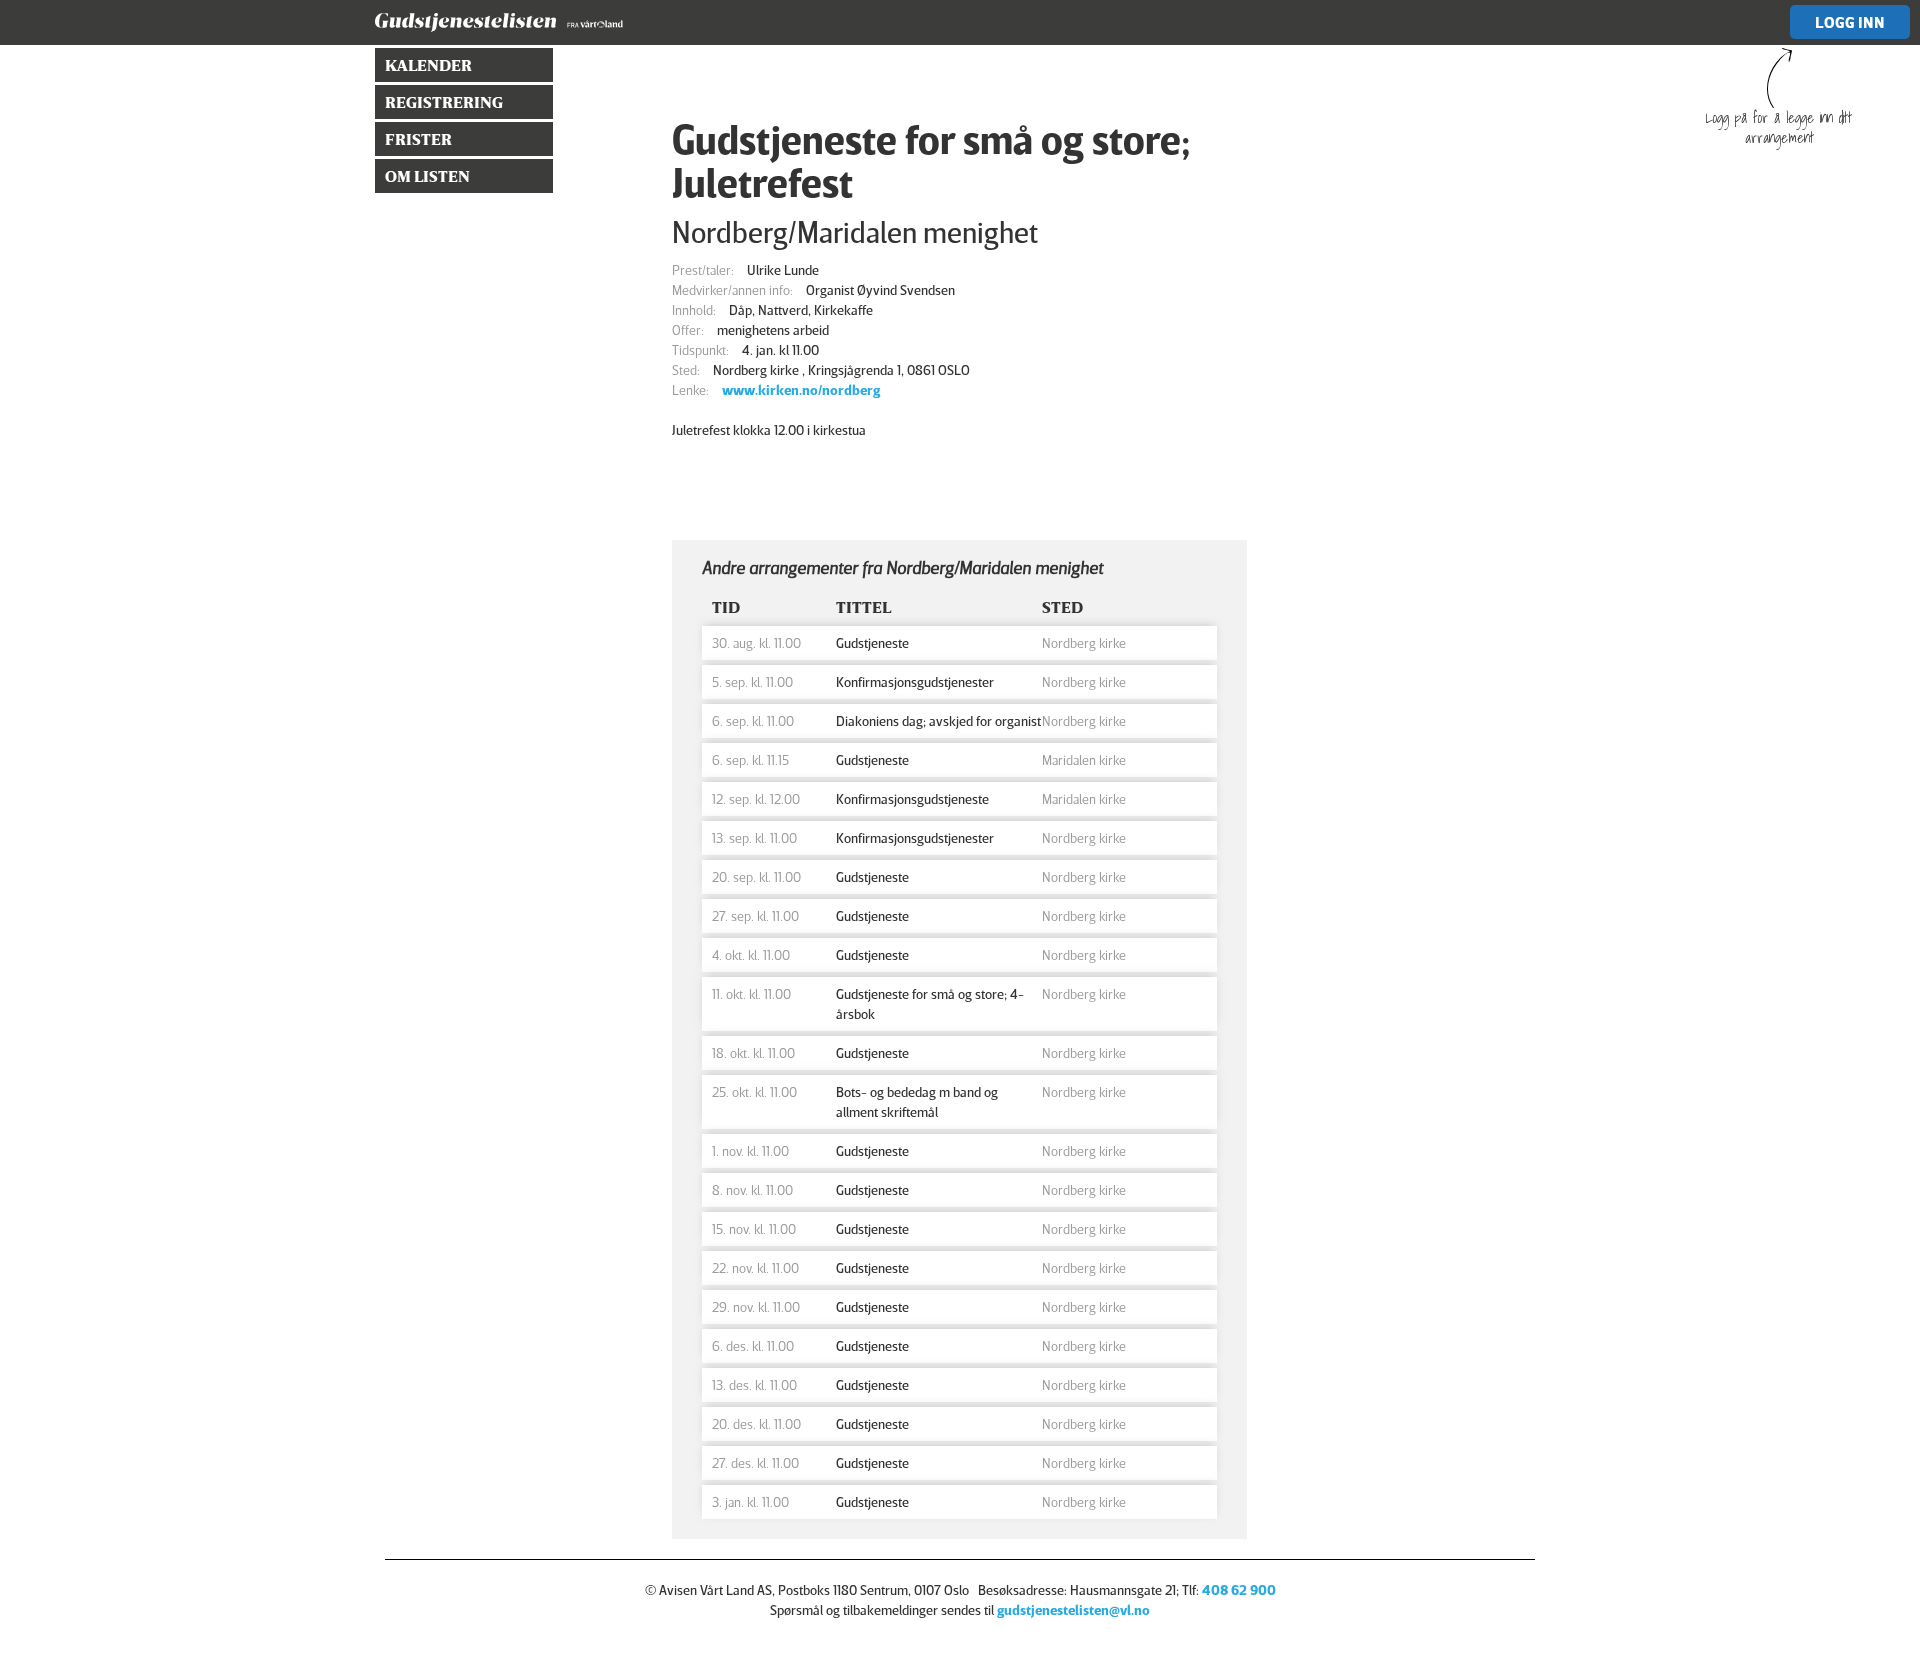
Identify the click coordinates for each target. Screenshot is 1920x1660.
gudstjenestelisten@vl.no (1073, 1609)
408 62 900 (1239, 1589)
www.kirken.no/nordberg (801, 389)
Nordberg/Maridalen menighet (855, 232)
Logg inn (1850, 22)
